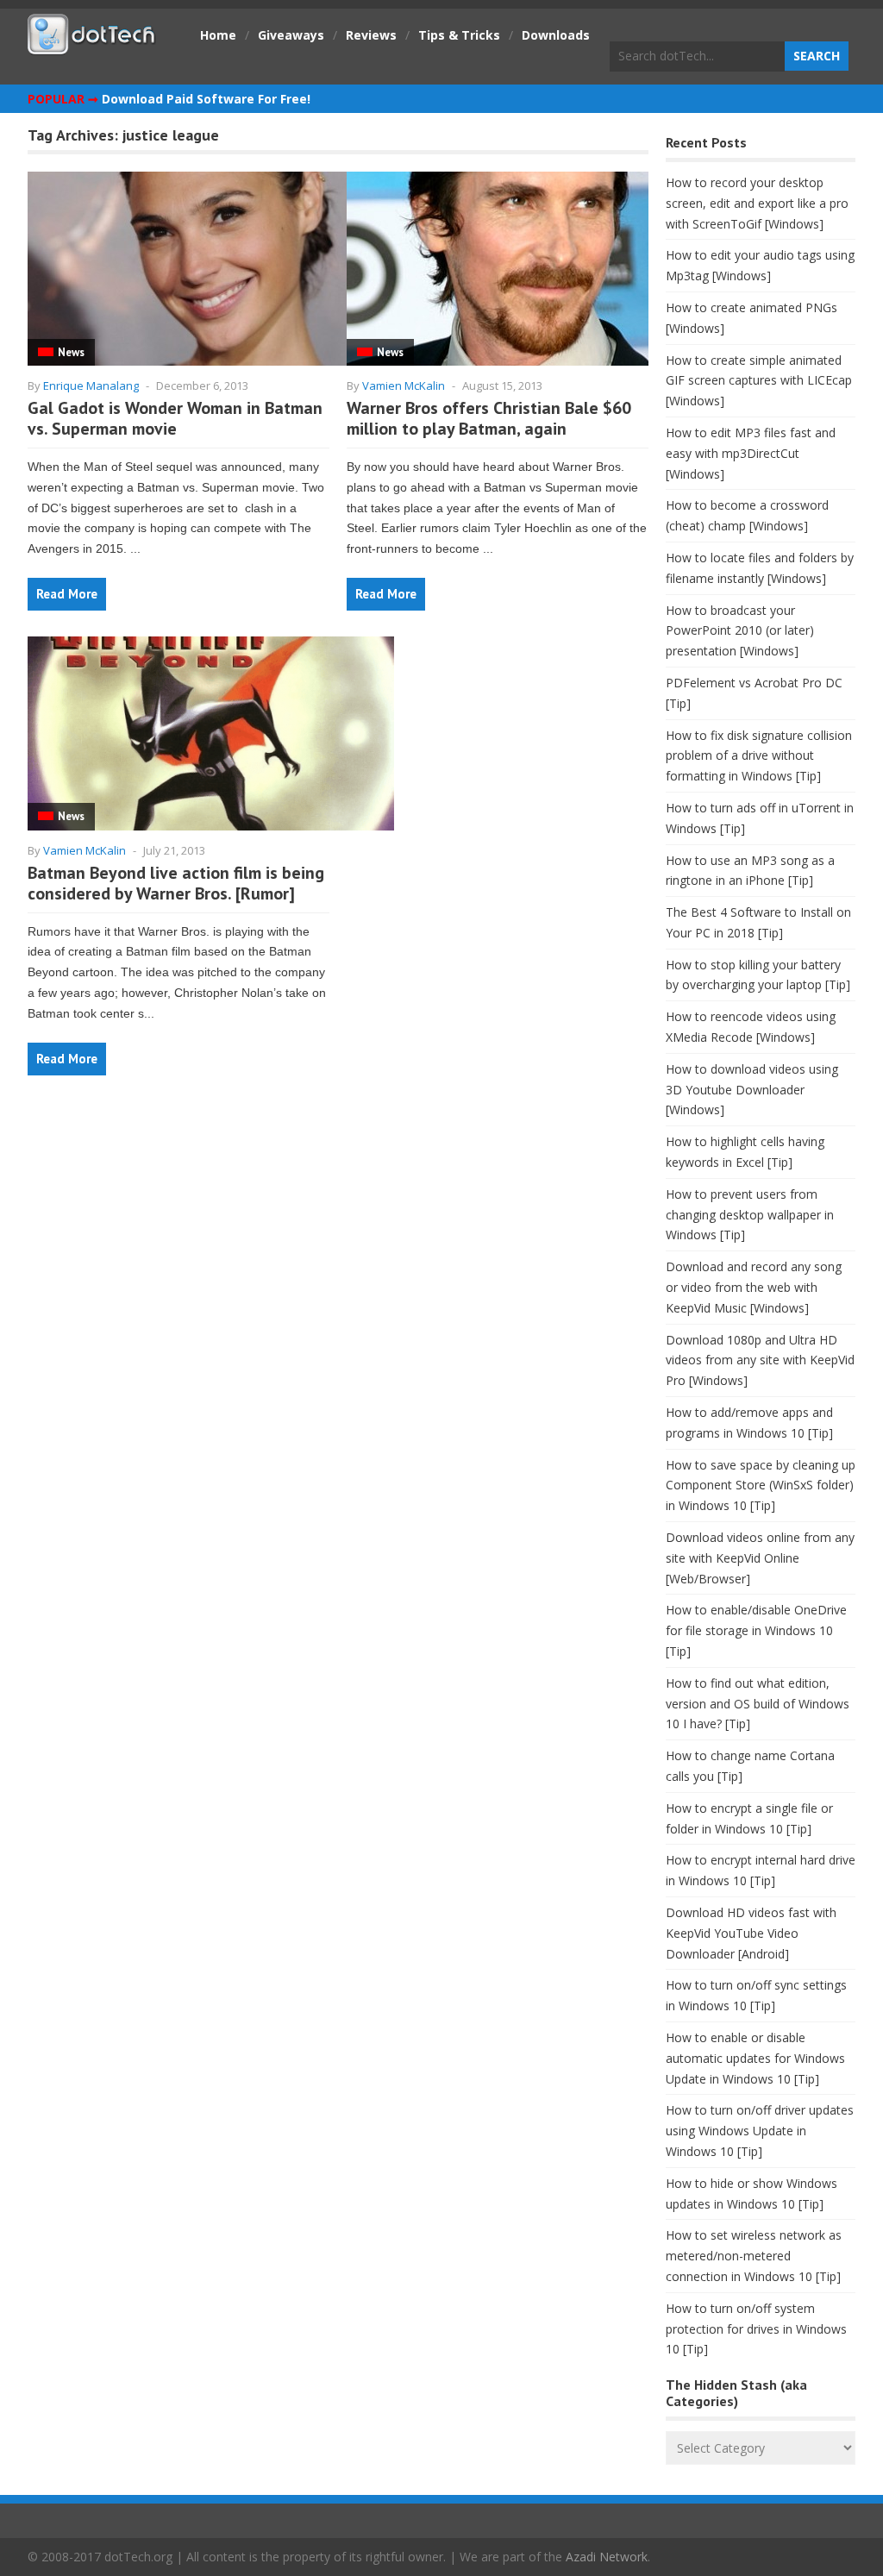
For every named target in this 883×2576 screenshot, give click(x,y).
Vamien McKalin (404, 385)
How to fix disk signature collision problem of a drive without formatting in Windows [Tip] (759, 756)
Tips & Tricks (459, 35)
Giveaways (291, 35)
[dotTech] (92, 46)
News (71, 352)
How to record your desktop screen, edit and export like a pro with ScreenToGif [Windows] (757, 203)
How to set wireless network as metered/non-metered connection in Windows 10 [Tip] (754, 2256)
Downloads (556, 35)
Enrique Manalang (91, 385)
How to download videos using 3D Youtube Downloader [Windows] (752, 1090)
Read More (67, 594)
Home (218, 35)
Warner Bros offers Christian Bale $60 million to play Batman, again (489, 418)
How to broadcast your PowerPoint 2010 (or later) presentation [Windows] (740, 631)
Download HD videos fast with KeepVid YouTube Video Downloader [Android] (751, 1933)
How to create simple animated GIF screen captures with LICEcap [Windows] (759, 381)
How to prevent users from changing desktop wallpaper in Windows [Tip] (750, 1215)
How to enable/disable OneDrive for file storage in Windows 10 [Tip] (756, 1630)
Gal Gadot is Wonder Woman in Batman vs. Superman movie (175, 418)
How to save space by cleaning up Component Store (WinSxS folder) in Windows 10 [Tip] (761, 1485)
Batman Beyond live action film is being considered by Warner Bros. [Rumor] (176, 883)
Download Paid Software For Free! (206, 99)
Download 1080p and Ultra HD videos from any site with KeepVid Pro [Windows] (760, 1360)
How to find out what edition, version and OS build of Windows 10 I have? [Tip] (758, 1704)
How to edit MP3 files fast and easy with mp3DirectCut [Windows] (751, 453)
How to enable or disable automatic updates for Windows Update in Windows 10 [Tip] (755, 2058)
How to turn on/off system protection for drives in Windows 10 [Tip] (756, 2329)
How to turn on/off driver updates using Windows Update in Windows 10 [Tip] (760, 2131)
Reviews (371, 35)
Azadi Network (607, 2557)
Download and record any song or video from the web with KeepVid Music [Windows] (754, 1287)
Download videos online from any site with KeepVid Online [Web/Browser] (760, 1558)
